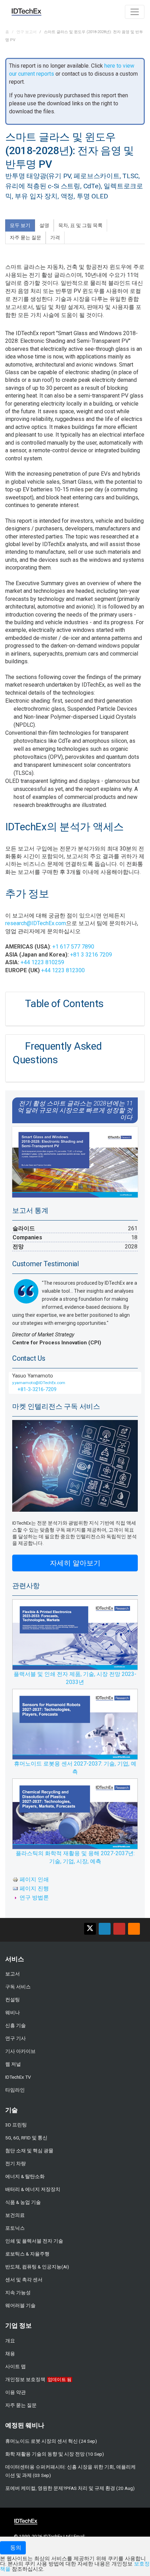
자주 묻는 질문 (21, 2405)
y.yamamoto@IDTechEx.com (39, 1383)
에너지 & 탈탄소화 (25, 2176)
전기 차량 (16, 2163)
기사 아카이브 (20, 2051)
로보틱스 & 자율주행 (27, 2254)
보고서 (13, 1974)
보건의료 (15, 2215)
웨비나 (13, 2012)
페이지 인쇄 (34, 1879)
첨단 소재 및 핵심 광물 (29, 2151)
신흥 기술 (16, 2025)
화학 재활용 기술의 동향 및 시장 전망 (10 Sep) (55, 2454)
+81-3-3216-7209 (36, 1389)
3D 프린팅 (16, 2125)
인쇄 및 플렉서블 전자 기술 (34, 2241)
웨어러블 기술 (20, 2305)
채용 (10, 2354)
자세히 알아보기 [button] (75, 1563)
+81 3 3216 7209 (91, 955)
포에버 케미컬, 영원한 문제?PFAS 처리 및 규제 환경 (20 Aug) (70, 2488)
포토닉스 (15, 2228)
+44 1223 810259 (42, 962)
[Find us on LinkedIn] (105, 1929)
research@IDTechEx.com (36, 923)
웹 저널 (13, 2064)
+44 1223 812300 (63, 970)
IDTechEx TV (18, 2077)
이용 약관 (16, 2392)
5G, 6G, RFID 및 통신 (26, 2138)
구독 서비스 (18, 1987)
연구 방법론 (34, 1898)
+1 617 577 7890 (73, 947)
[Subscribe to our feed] (134, 1929)
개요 (10, 2341)
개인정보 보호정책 (25, 2379)
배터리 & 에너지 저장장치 (33, 2189)
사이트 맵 (16, 2366)
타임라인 (15, 2090)
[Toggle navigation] (135, 12)
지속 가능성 (18, 2292)
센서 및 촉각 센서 (24, 2280)
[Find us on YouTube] (119, 1929)
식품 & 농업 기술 (23, 2202)
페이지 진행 (34, 1888)
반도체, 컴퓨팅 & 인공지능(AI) (37, 2267)
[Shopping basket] (116, 11)
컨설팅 (13, 2000)
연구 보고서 (27, 32)
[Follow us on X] (90, 1929)
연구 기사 (16, 2038)
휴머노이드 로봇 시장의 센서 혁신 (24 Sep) (51, 2441)
